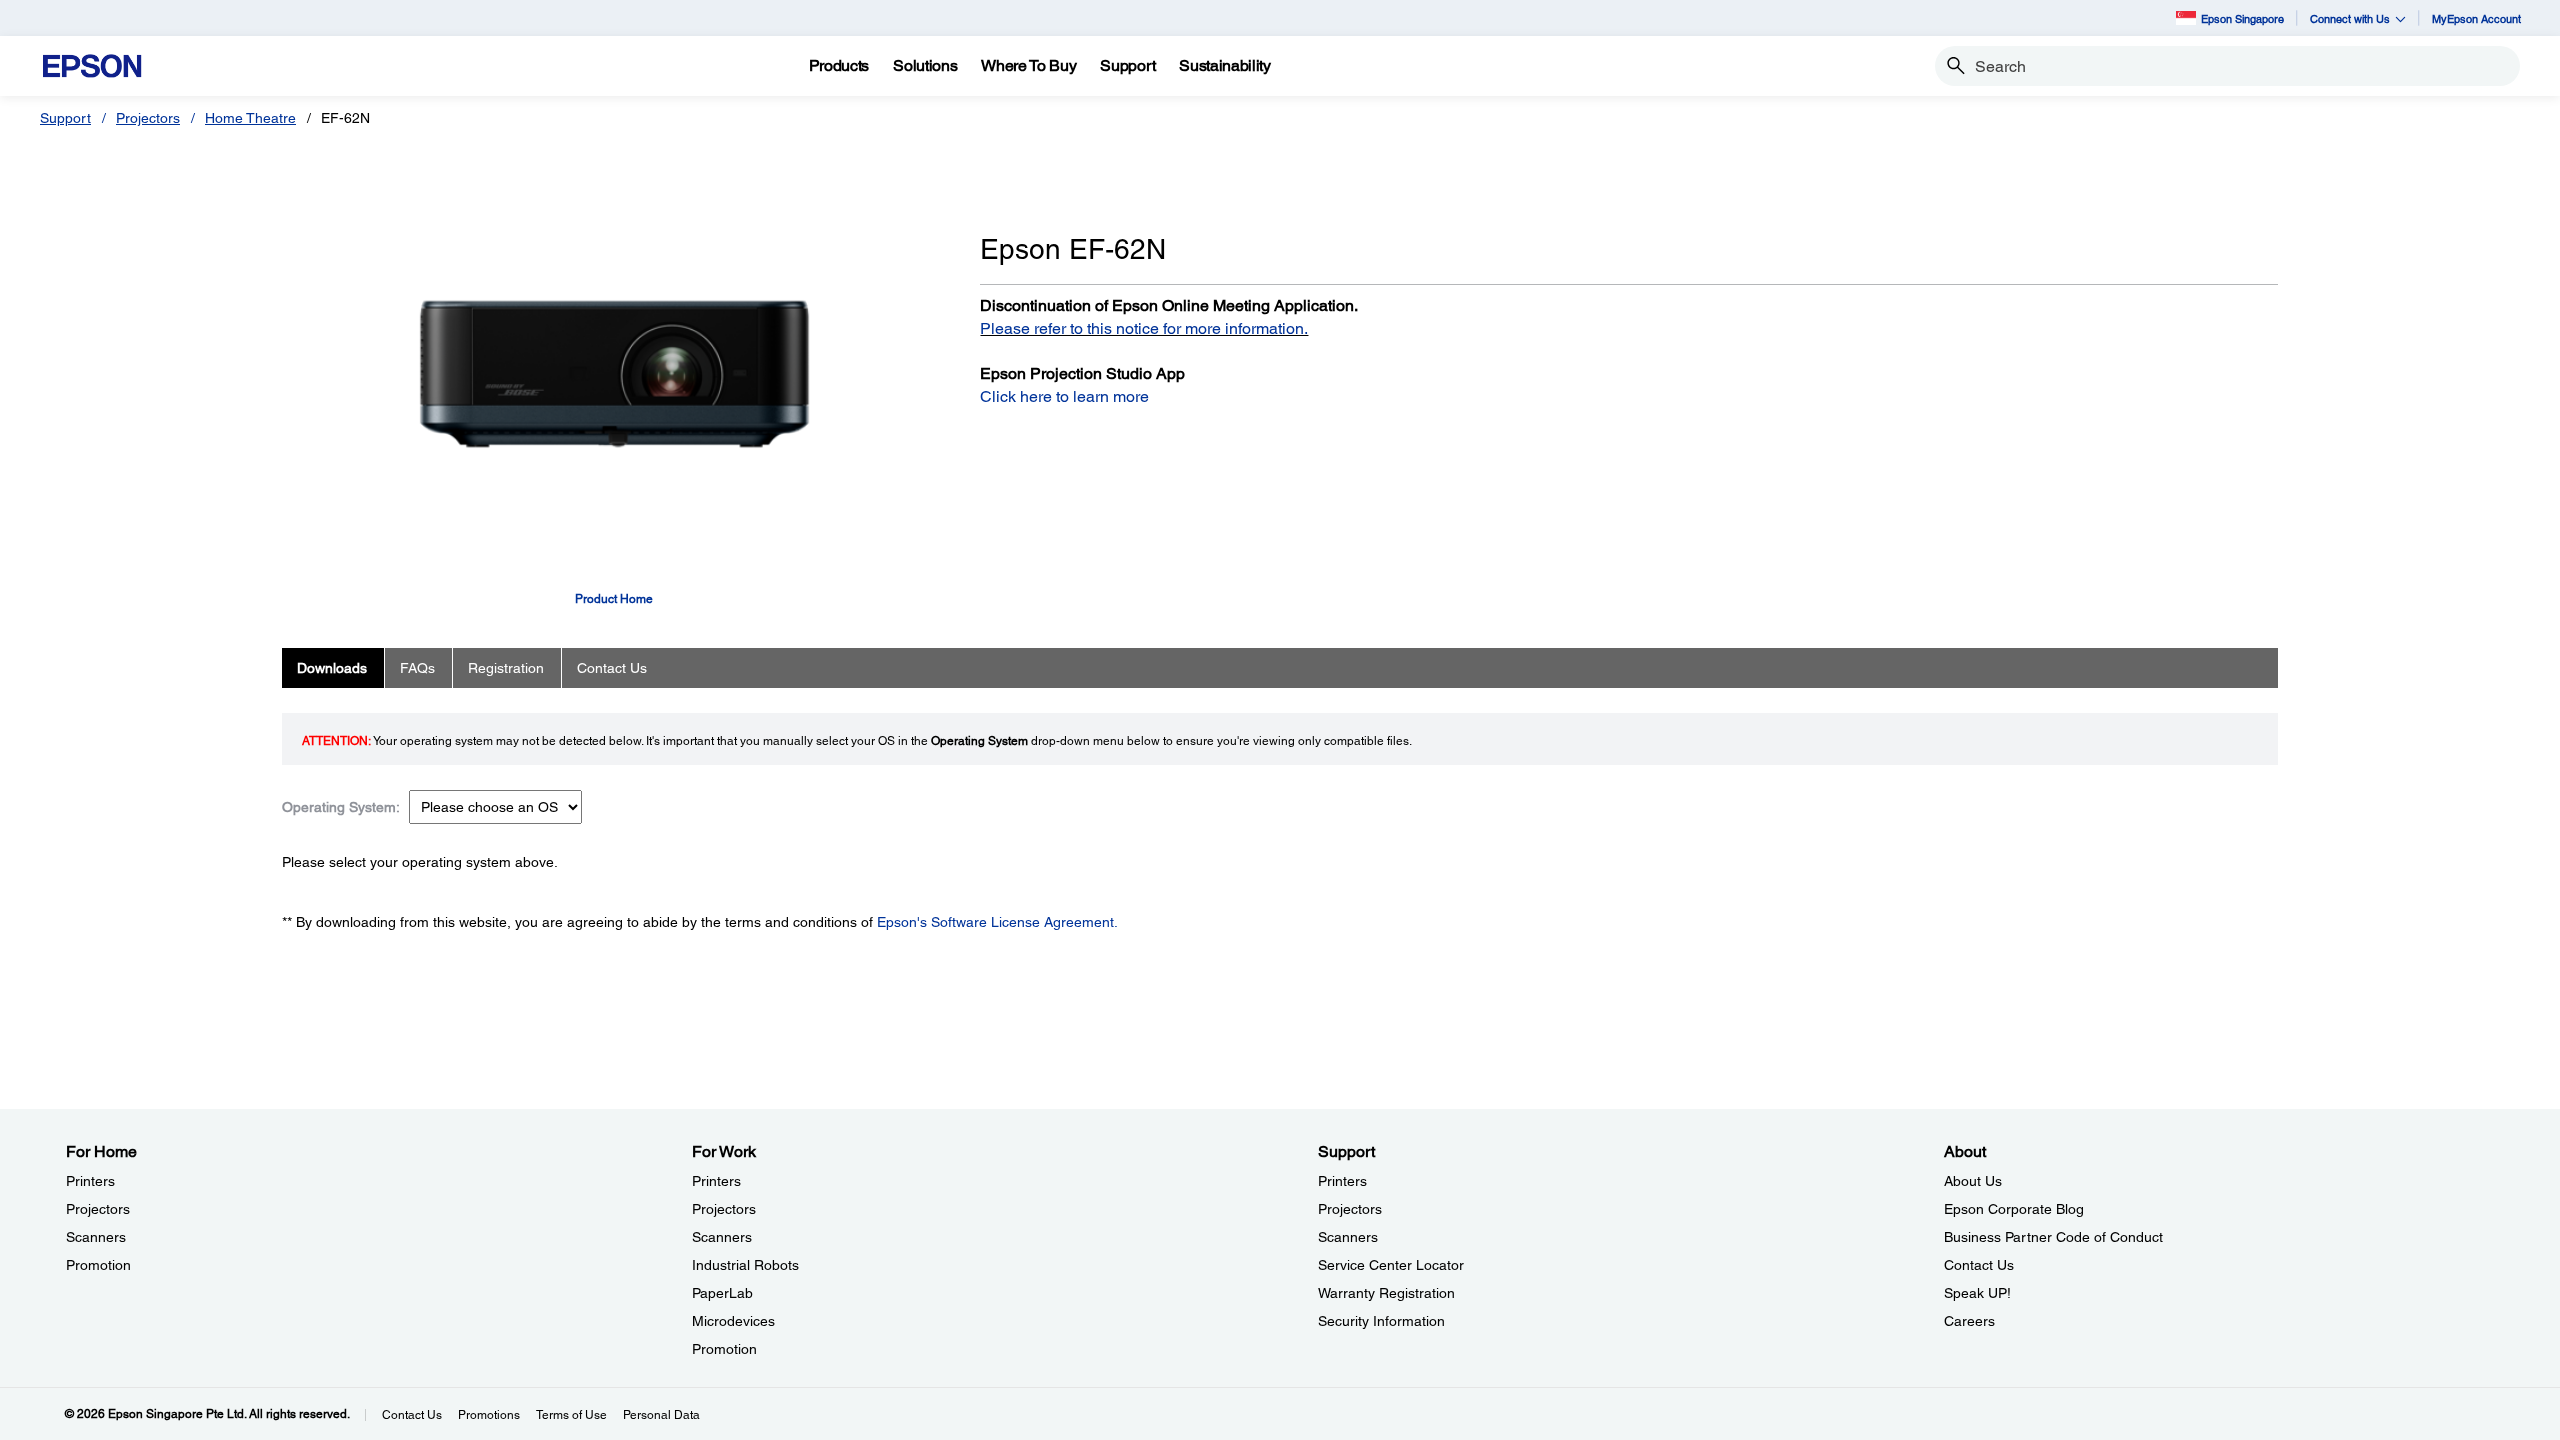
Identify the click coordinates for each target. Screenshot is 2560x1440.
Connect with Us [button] (2350, 18)
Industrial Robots (745, 1265)
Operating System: (341, 807)
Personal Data (661, 1415)
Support (65, 118)
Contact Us (1979, 1265)
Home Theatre (250, 118)
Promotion (98, 1265)
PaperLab (722, 1293)
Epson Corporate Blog (2014, 1209)
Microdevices (733, 1321)
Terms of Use (571, 1415)
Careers (1969, 1321)
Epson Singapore (2242, 18)
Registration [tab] (506, 668)
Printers (90, 1181)
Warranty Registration (1386, 1293)
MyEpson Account (2476, 18)
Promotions (489, 1415)
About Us (1973, 1181)
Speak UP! (1977, 1293)
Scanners (96, 1237)
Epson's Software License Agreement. (997, 922)
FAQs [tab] (417, 668)
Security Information (1381, 1321)
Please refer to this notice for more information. (1144, 328)
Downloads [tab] (332, 668)
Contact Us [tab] (612, 668)
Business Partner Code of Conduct (2053, 1237)
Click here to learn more (1064, 396)
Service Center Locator (1391, 1265)
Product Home (614, 599)
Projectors (148, 118)
